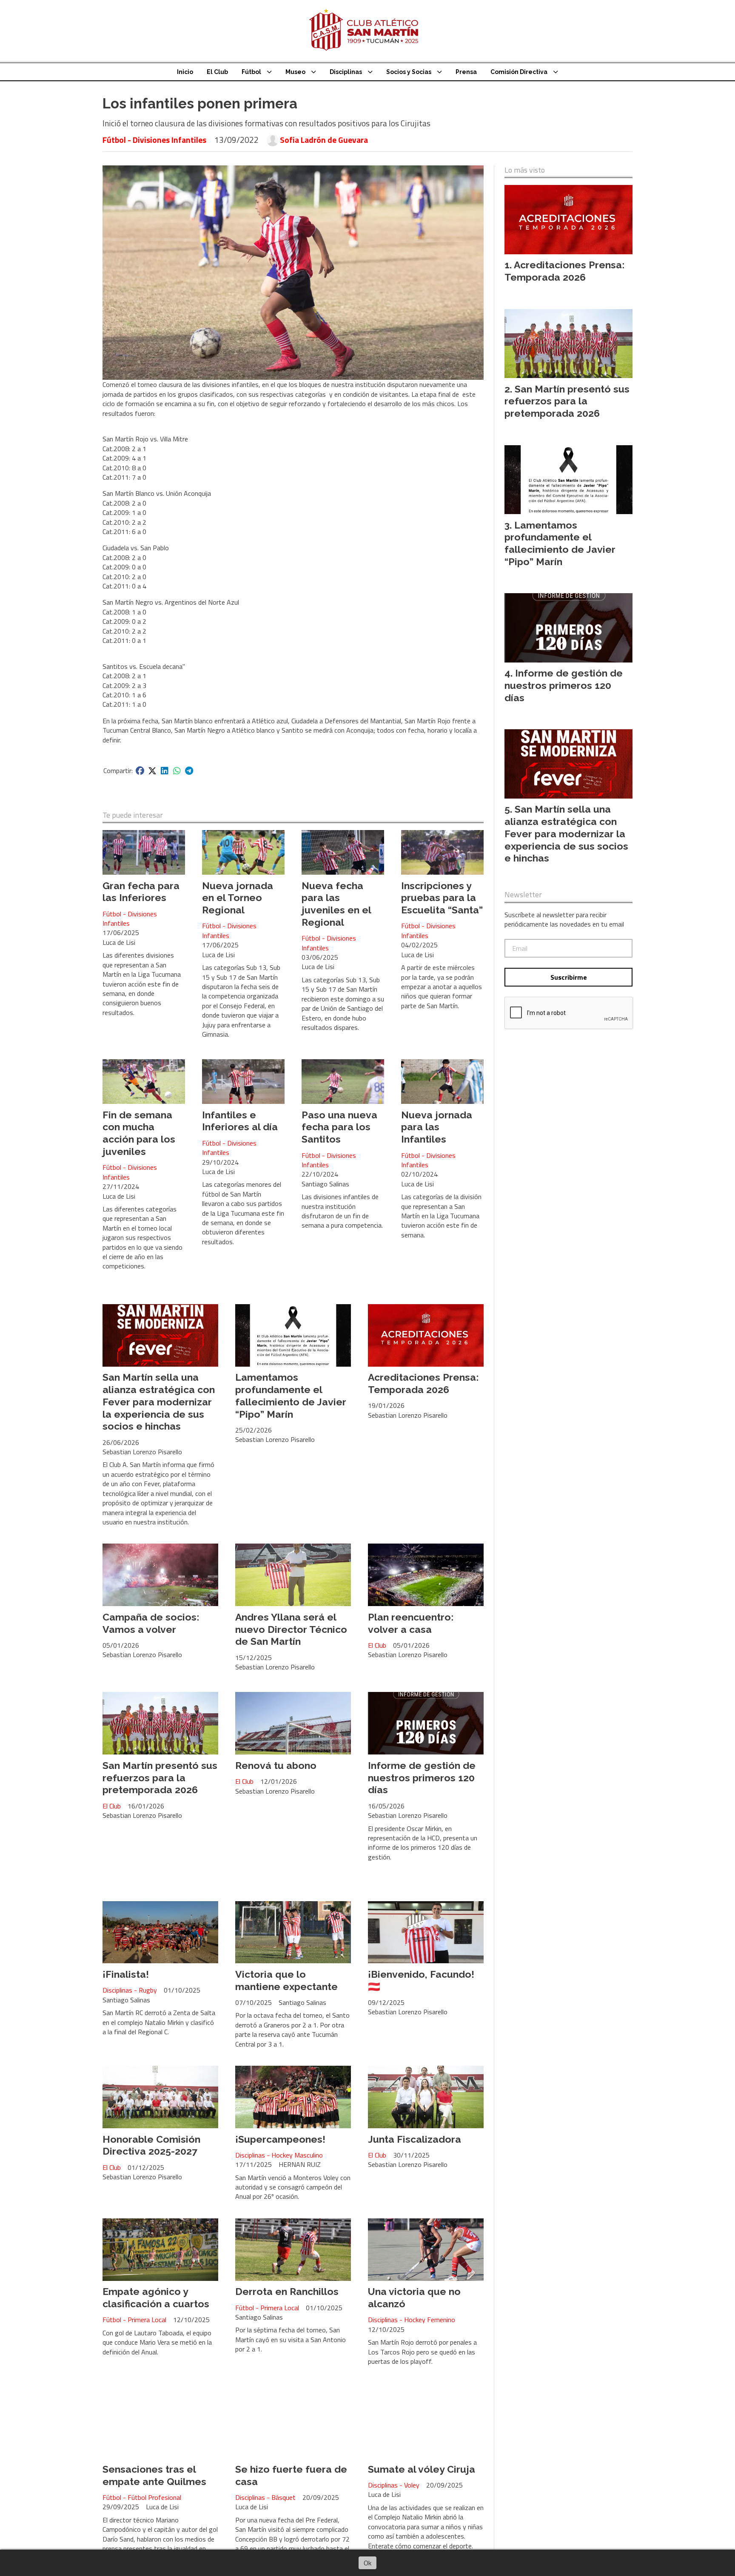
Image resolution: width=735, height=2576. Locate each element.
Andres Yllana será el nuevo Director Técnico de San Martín (291, 1629)
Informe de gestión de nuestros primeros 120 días (422, 1778)
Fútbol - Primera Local (134, 2320)
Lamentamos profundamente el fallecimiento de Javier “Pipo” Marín (291, 1395)
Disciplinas (346, 72)
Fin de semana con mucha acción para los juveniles (139, 1133)
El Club (217, 72)
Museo (295, 72)
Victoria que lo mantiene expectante (286, 1980)
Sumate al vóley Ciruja (422, 2469)
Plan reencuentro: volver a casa (411, 1623)
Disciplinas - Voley (394, 2485)
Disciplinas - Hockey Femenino (412, 2320)
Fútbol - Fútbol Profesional (142, 2497)
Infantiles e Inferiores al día (240, 1121)
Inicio (185, 72)
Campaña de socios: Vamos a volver (151, 1623)
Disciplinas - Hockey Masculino (279, 2155)
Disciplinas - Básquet (265, 2497)
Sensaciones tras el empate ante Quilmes (154, 2475)
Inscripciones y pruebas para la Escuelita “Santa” (442, 898)
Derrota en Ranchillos (287, 2291)
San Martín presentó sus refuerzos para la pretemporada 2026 (160, 1778)
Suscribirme (569, 977)
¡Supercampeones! (280, 2139)
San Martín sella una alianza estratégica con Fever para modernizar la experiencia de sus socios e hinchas (159, 1402)
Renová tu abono (276, 1765)
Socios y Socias (409, 72)
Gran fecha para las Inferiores (141, 892)
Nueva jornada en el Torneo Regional (238, 898)
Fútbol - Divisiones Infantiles (154, 140)
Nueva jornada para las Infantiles (437, 1127)
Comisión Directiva (519, 72)
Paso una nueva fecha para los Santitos (339, 1127)
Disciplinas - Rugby (130, 1990)
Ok (367, 2563)
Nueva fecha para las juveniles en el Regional (336, 904)
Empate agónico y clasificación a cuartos (156, 2297)
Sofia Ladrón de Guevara (324, 140)
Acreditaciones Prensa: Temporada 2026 (423, 1383)
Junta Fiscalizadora (415, 2139)
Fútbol (251, 72)
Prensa (466, 72)
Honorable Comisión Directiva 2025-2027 (151, 2145)
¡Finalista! (126, 1974)
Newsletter (523, 895)
